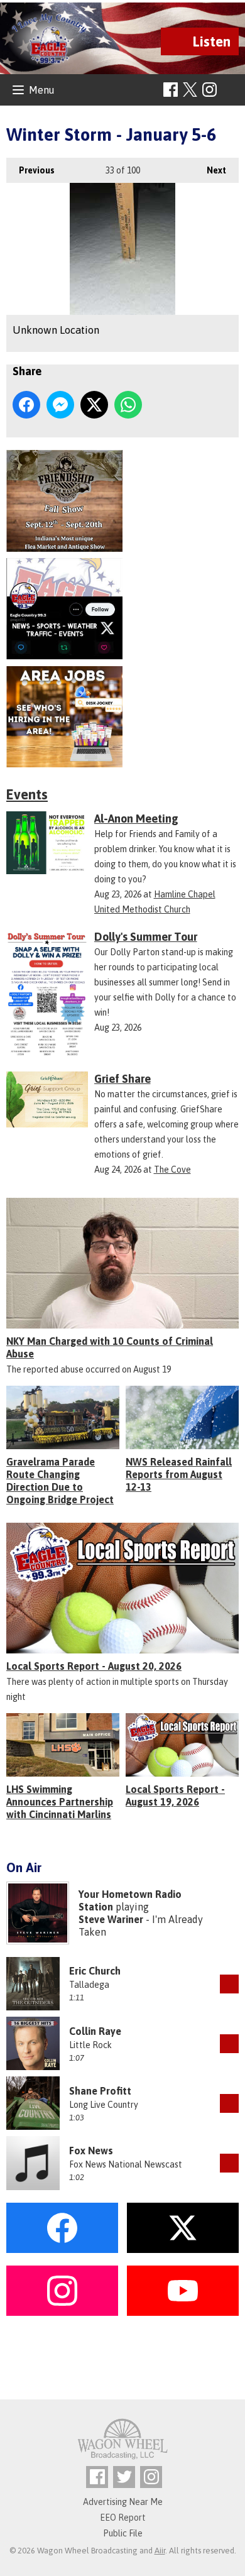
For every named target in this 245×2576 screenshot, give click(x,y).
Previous (30, 170)
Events (27, 794)
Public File (123, 2533)
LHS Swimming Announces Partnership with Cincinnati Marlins (60, 1802)
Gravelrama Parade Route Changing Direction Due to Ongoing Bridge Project (60, 1481)
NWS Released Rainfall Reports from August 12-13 (179, 1474)
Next (210, 170)
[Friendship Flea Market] (122, 501)
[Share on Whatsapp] (128, 405)
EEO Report (123, 2518)
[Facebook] (171, 90)
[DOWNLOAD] (229, 1984)
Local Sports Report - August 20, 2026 (94, 1666)
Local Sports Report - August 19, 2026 (175, 1795)
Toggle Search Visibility (231, 90)
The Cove (172, 1170)
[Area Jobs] (122, 717)
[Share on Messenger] (60, 405)
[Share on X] (94, 405)
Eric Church (95, 1971)
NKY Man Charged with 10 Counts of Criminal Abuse (110, 1347)
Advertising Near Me (123, 2502)
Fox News (91, 2151)
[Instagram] (210, 90)
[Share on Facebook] (26, 405)
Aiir (160, 2551)
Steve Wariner (111, 1919)
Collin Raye (95, 2031)
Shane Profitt (100, 2091)
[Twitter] (124, 2477)
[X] (122, 609)
